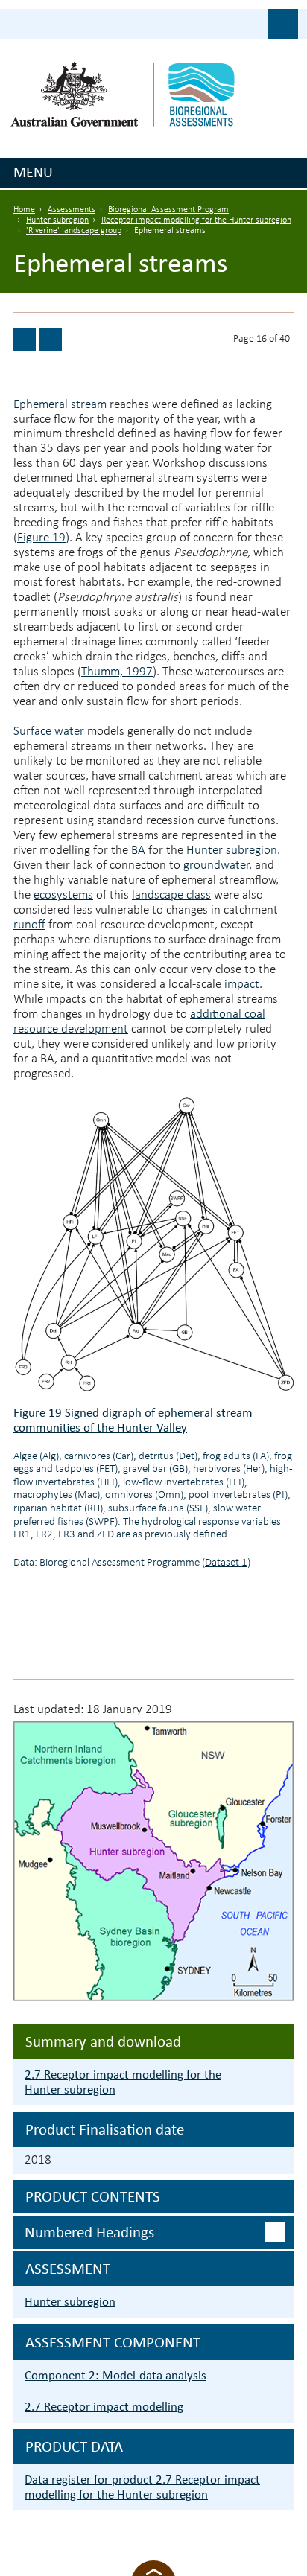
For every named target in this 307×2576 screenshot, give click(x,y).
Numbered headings (89, 2232)
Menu (33, 172)
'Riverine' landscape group (74, 231)
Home (24, 210)
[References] (51, 339)
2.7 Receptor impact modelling (104, 2407)
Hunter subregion (57, 220)
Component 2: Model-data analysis (115, 2375)
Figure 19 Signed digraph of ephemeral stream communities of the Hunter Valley (133, 1420)
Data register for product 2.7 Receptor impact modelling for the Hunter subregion (142, 2487)
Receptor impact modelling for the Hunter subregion (196, 220)
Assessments (72, 210)
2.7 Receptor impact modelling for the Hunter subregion (123, 2082)
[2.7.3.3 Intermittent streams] (25, 339)
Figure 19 (41, 538)
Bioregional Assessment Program (168, 210)
